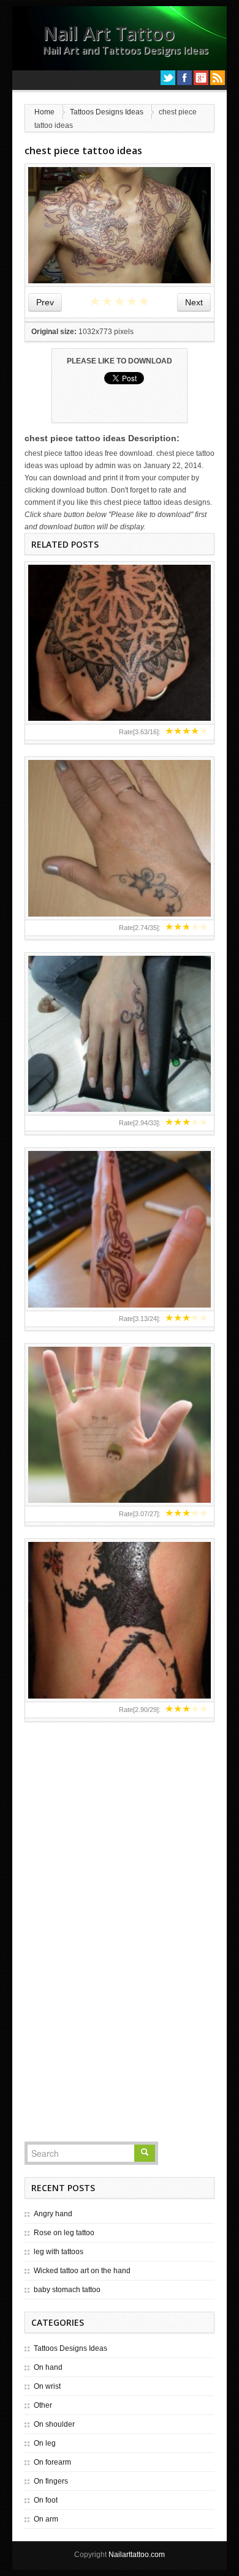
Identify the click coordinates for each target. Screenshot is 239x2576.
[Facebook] (184, 78)
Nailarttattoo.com (137, 2555)
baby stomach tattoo (67, 2290)
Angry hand (53, 2214)
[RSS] (218, 78)
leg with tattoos (59, 2252)
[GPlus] (201, 78)
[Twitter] (168, 78)
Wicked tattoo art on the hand (82, 2271)
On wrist (47, 2386)
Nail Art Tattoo (109, 33)
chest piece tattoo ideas (83, 151)
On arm (46, 2519)
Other (43, 2405)
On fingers (51, 2481)
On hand (48, 2367)
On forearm (52, 2462)
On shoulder (54, 2424)
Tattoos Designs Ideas (107, 112)
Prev (45, 302)
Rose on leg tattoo (64, 2233)
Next (194, 302)
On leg (45, 2443)
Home (44, 112)
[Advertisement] (120, 1954)
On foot (46, 2500)
